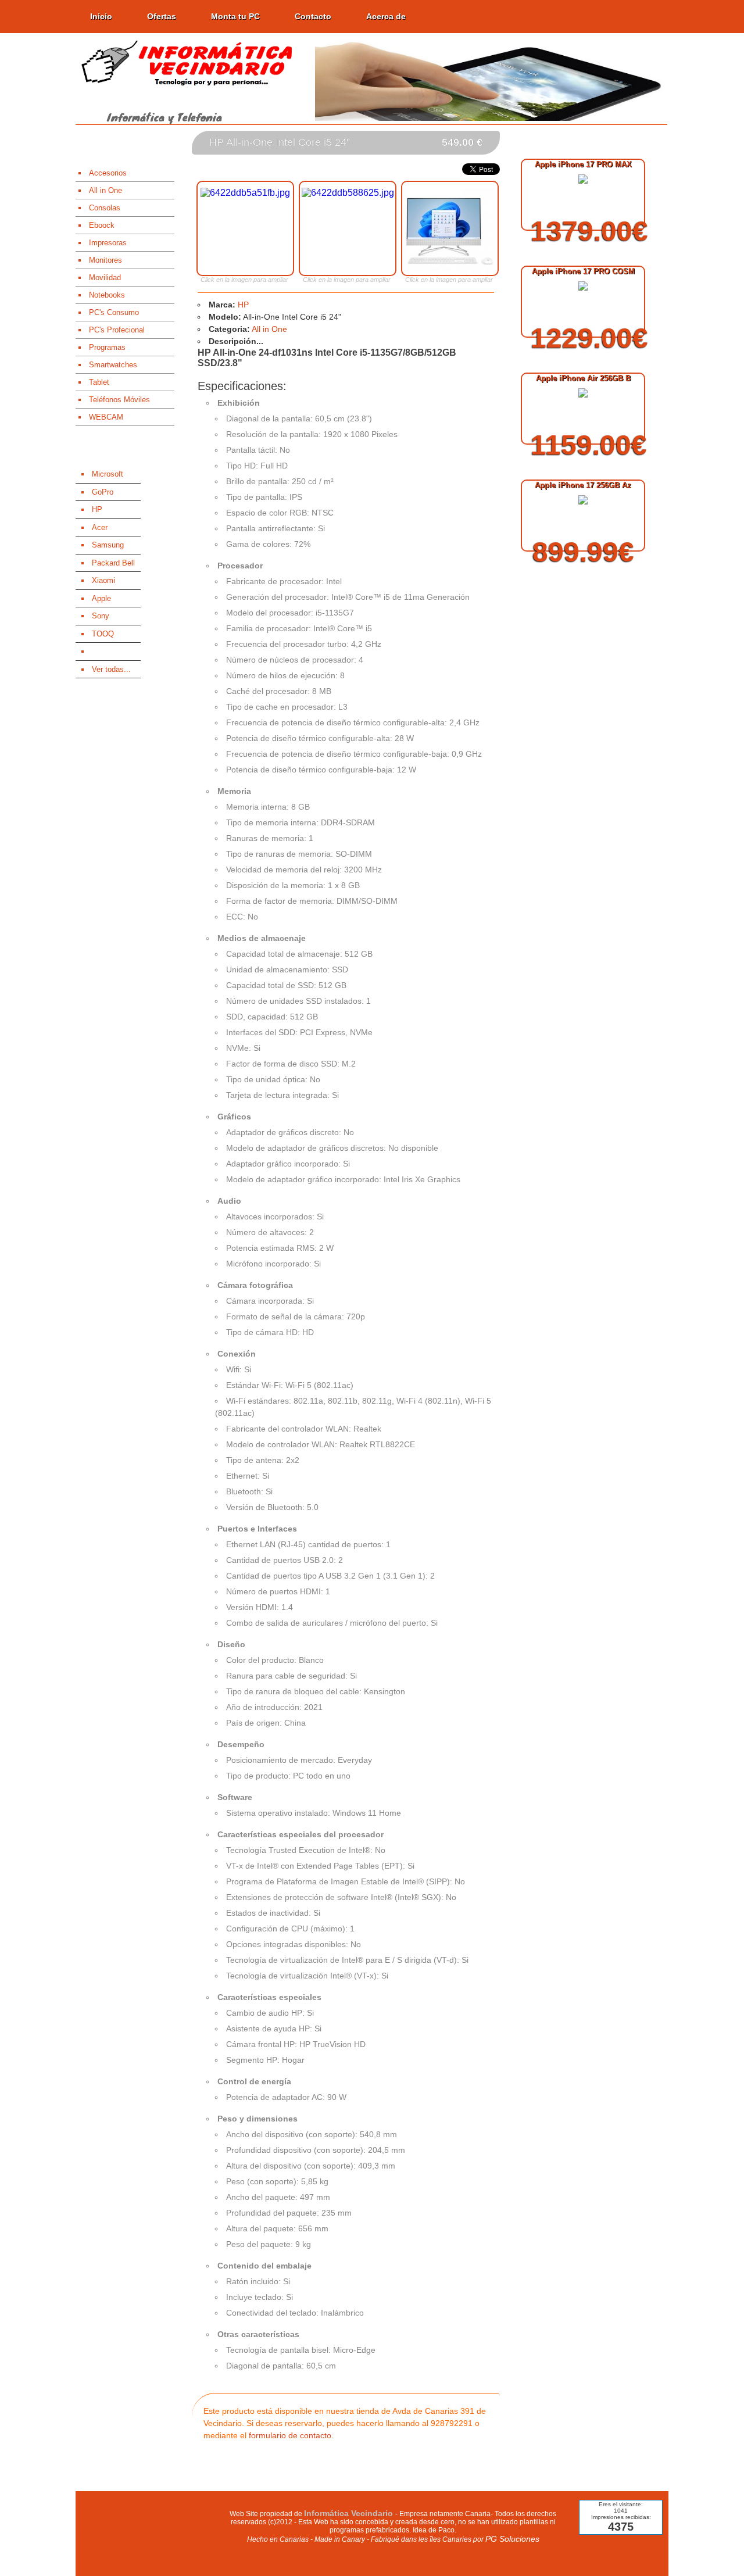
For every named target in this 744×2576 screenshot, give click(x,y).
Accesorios (108, 173)
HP (243, 305)
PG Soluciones (512, 2539)
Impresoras (108, 243)
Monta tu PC (235, 16)
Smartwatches (113, 365)
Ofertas (162, 16)
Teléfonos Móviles (119, 400)
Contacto (313, 16)
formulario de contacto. (291, 2435)
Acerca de (386, 16)
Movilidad (105, 278)
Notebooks (107, 295)
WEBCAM (106, 417)
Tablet (99, 382)
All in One (105, 190)
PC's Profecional (117, 330)
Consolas (105, 208)
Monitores (105, 260)
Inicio (101, 16)
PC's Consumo (114, 312)
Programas (107, 347)
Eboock (102, 225)
